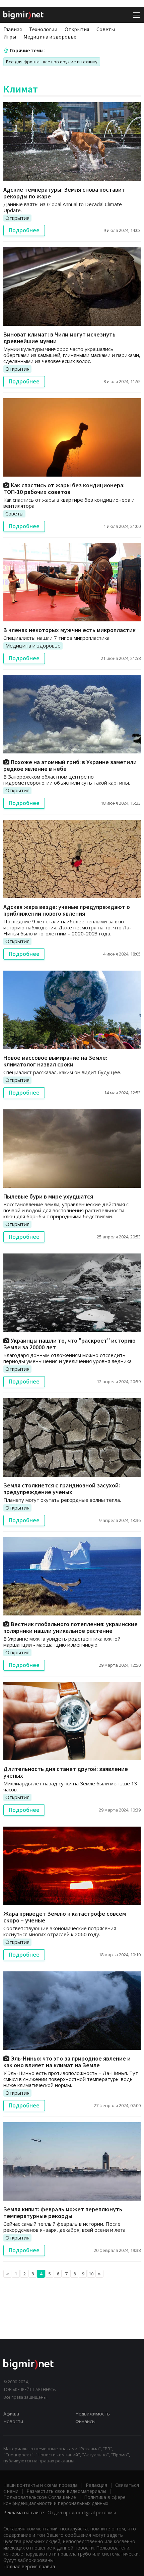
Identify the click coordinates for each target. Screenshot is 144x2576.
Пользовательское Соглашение (40, 2497)
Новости (13, 2421)
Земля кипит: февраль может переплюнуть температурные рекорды (63, 2213)
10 (91, 2274)
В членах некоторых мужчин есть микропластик (69, 630)
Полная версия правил (29, 2566)
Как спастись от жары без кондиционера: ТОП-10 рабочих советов (64, 488)
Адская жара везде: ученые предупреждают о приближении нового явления (67, 910)
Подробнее (24, 230)
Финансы (85, 2421)
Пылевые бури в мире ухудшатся (48, 1196)
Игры (10, 37)
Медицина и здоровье (50, 37)
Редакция (96, 2485)
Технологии (43, 29)
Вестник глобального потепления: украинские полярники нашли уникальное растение (70, 1627)
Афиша (11, 2414)
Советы (106, 29)
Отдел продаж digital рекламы (82, 2512)
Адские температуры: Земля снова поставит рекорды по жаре (64, 193)
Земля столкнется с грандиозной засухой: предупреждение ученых (62, 1489)
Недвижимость (93, 2414)
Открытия (77, 29)
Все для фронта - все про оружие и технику (52, 62)
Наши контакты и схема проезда (41, 2485)
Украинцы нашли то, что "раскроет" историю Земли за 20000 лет (69, 1344)
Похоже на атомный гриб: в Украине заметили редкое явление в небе (70, 765)
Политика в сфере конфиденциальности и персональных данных (64, 2500)
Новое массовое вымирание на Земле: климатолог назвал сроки (55, 1061)
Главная (13, 29)
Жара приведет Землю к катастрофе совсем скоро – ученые (65, 1917)
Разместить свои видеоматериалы (66, 2491)
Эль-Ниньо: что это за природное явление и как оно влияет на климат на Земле (67, 2062)
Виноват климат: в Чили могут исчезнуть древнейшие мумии (59, 338)
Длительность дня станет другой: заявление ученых (66, 1772)
